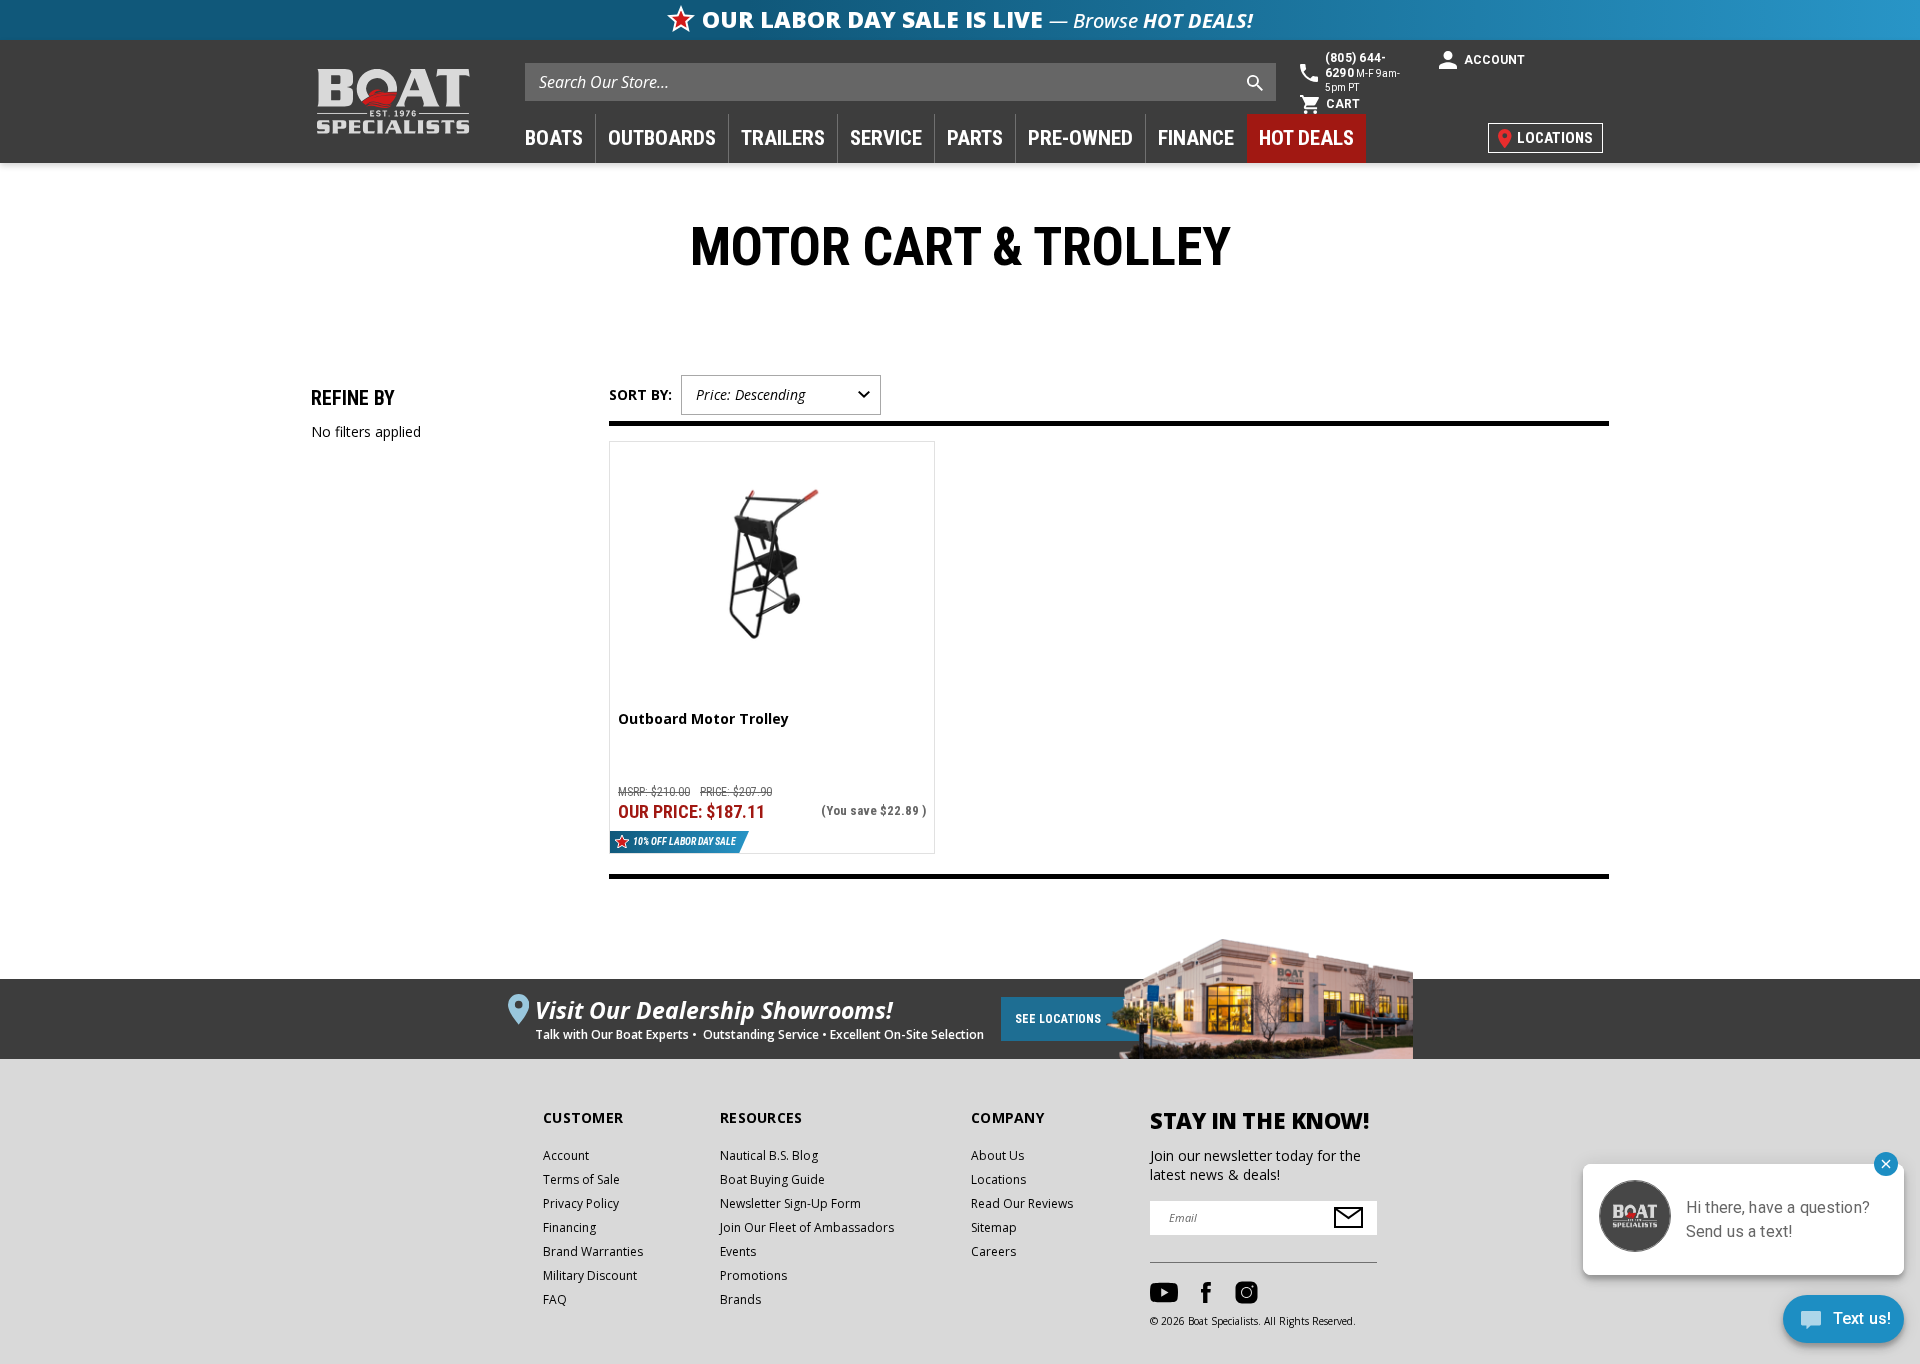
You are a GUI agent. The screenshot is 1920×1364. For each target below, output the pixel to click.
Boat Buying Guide (772, 1179)
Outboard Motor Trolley (703, 719)
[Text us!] (1843, 1323)
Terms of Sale (581, 1179)
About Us (997, 1155)
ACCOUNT (1494, 60)
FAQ (555, 1299)
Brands (740, 1299)
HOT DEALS (1306, 138)
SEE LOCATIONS (1058, 1019)
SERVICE (886, 138)
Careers (993, 1251)
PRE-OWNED (1080, 138)
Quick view (772, 537)
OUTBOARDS (662, 138)
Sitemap (994, 1227)
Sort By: (640, 394)
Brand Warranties (593, 1251)
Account (566, 1155)
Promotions (753, 1275)
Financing (569, 1227)
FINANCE (1196, 138)
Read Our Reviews (1022, 1203)
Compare (764, 576)
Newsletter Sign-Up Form (790, 1203)
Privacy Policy (581, 1203)
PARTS (975, 138)
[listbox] (781, 395)
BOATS (554, 138)
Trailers (783, 138)
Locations (998, 1179)
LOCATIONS (1555, 138)
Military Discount (590, 1275)
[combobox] (900, 82)
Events (738, 1251)
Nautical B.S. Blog (769, 1155)
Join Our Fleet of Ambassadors (807, 1227)
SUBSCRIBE (1348, 1217)
